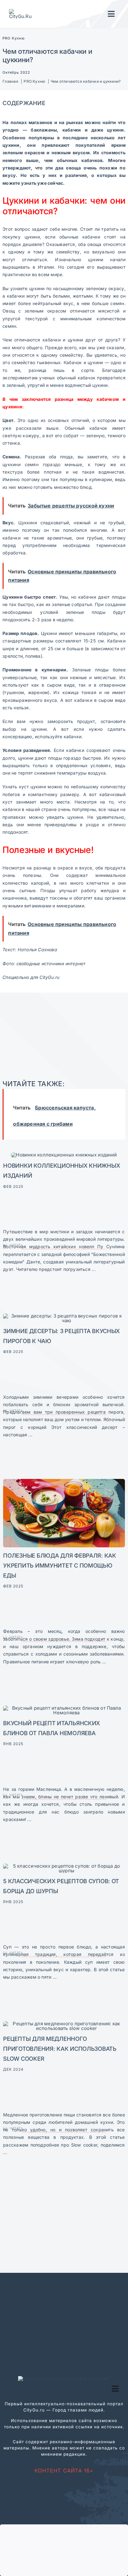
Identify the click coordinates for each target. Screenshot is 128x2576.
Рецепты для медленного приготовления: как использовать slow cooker (60, 2049)
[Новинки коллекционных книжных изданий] (64, 1155)
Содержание (24, 103)
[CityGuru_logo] (22, 11)
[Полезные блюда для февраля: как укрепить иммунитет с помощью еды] (64, 1481)
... (93, 1269)
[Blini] (64, 1708)
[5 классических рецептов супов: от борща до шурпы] (64, 1866)
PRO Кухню (14, 38)
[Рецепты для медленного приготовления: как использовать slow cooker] (64, 2024)
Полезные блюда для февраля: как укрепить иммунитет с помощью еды (59, 1565)
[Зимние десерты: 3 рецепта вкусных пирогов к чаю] (64, 1316)
